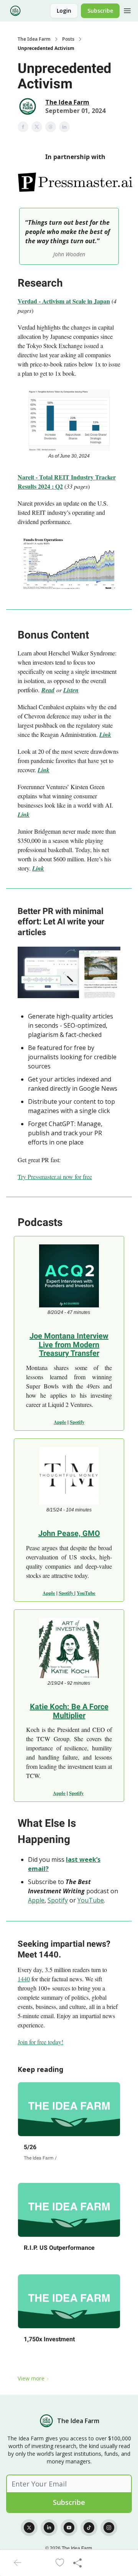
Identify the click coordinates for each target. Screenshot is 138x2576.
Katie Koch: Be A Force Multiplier (69, 1711)
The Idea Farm (34, 39)
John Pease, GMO (69, 1533)
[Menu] (127, 10)
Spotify (77, 1422)
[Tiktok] (89, 2528)
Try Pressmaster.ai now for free (55, 1177)
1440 (24, 1979)
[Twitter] (29, 2528)
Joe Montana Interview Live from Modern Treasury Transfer (69, 1344)
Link (105, 735)
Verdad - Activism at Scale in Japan (64, 301)
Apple (60, 1422)
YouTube (86, 1593)
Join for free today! (40, 2042)
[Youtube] (69, 2528)
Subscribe (100, 11)
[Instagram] (109, 2528)
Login (64, 11)
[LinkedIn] (49, 2528)
